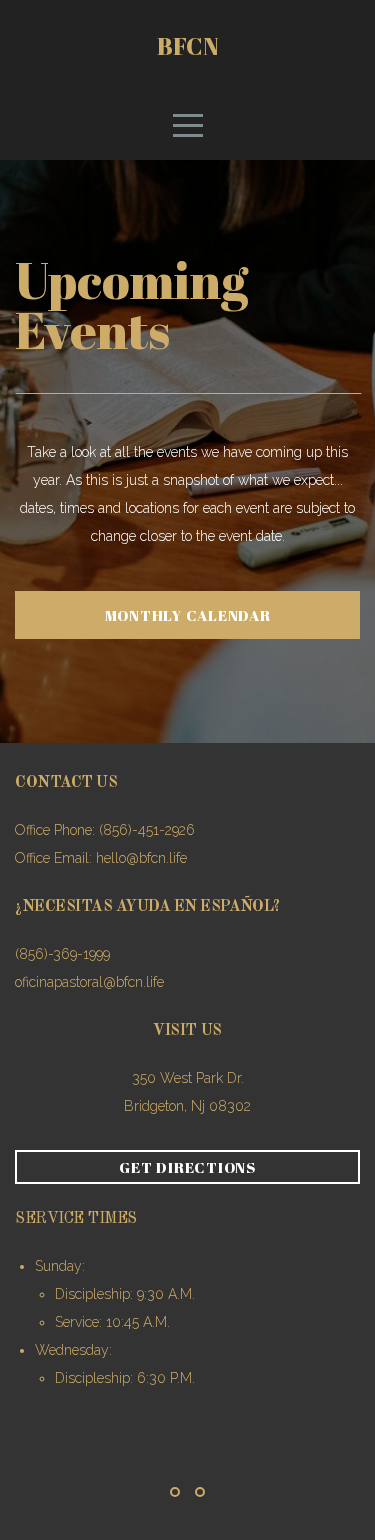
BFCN (188, 46)
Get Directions (187, 1167)
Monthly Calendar (188, 615)
